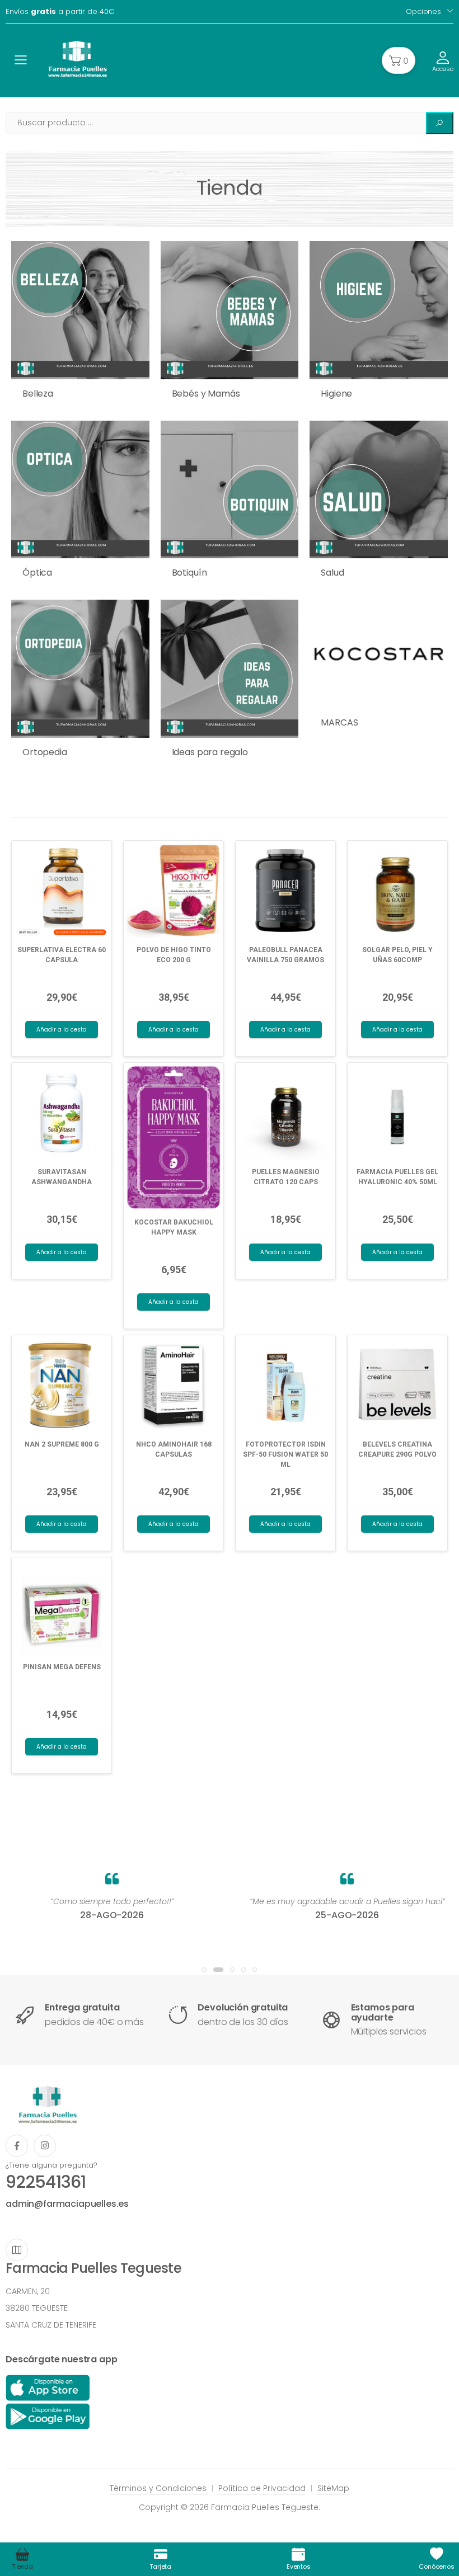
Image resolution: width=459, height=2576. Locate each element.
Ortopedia (45, 752)
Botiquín (189, 573)
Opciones (423, 11)
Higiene (336, 394)
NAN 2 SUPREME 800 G (62, 1444)
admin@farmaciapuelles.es (67, 2204)
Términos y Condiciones (158, 2488)
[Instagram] (45, 2146)
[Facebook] (17, 2146)
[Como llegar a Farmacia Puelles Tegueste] (17, 2250)
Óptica (37, 573)
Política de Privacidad (262, 2488)
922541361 (46, 2182)
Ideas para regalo (210, 752)
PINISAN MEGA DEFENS (62, 1667)
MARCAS (339, 722)
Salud (332, 573)
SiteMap (333, 2488)
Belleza (38, 394)
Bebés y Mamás (206, 394)
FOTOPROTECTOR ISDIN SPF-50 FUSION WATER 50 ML (285, 1454)
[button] (399, 60)
